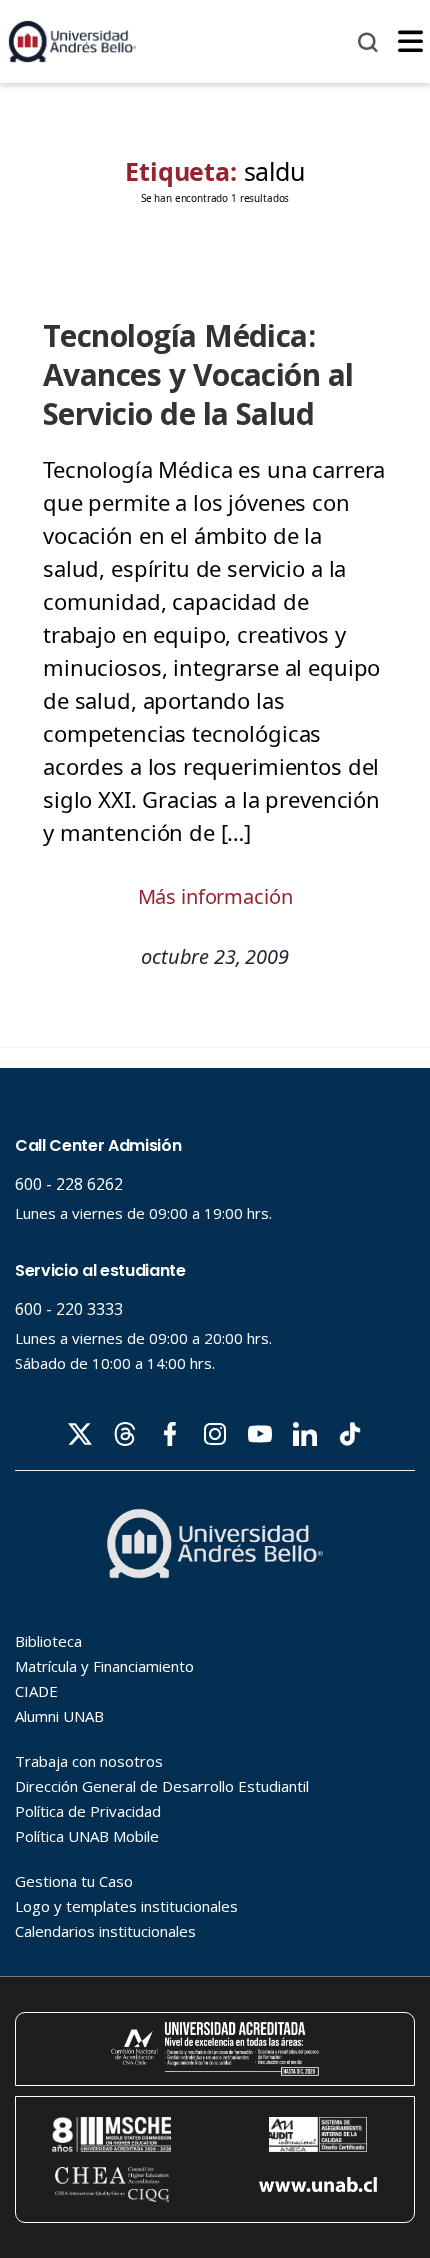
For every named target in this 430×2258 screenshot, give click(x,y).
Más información (215, 896)
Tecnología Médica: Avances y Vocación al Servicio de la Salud (198, 374)
